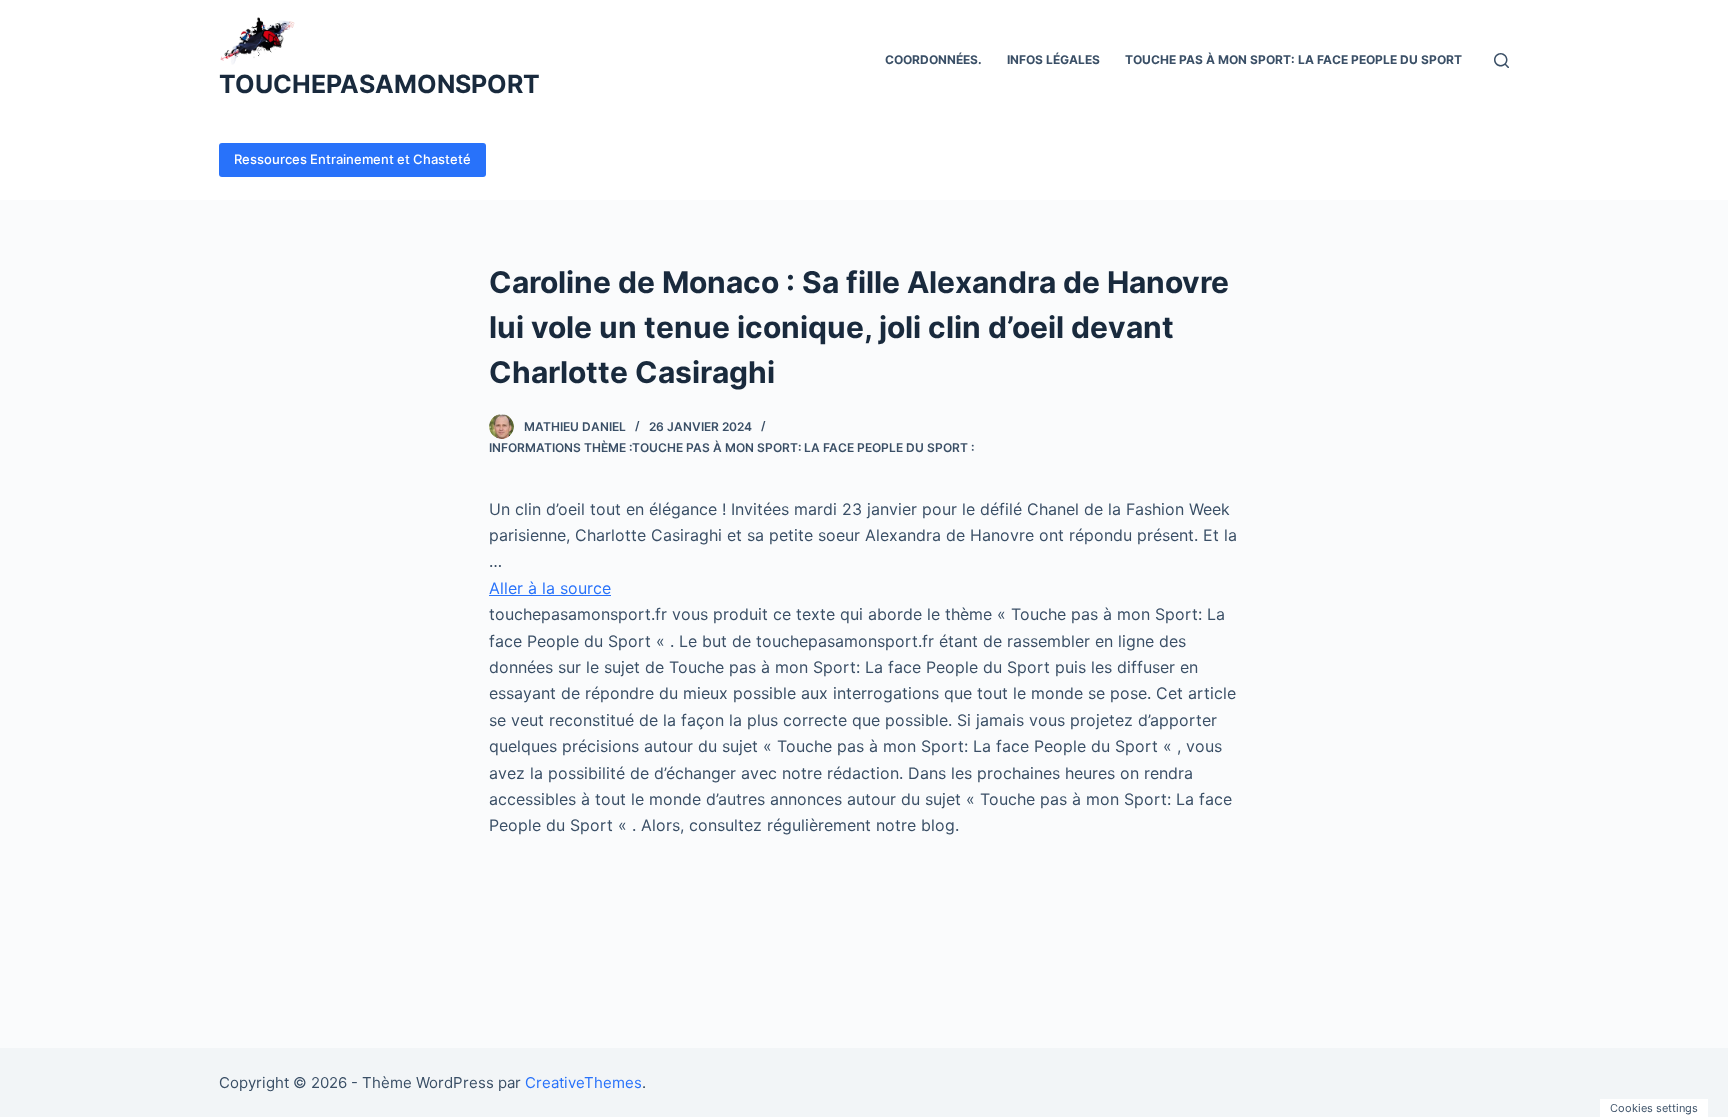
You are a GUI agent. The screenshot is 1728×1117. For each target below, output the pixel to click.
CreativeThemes (583, 1082)
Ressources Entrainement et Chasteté (352, 159)
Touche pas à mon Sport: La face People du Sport (1293, 59)
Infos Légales (1053, 59)
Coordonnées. (933, 59)
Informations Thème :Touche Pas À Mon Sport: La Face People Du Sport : (731, 447)
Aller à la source (550, 588)
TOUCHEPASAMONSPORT (379, 84)
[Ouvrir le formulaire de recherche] (1501, 60)
